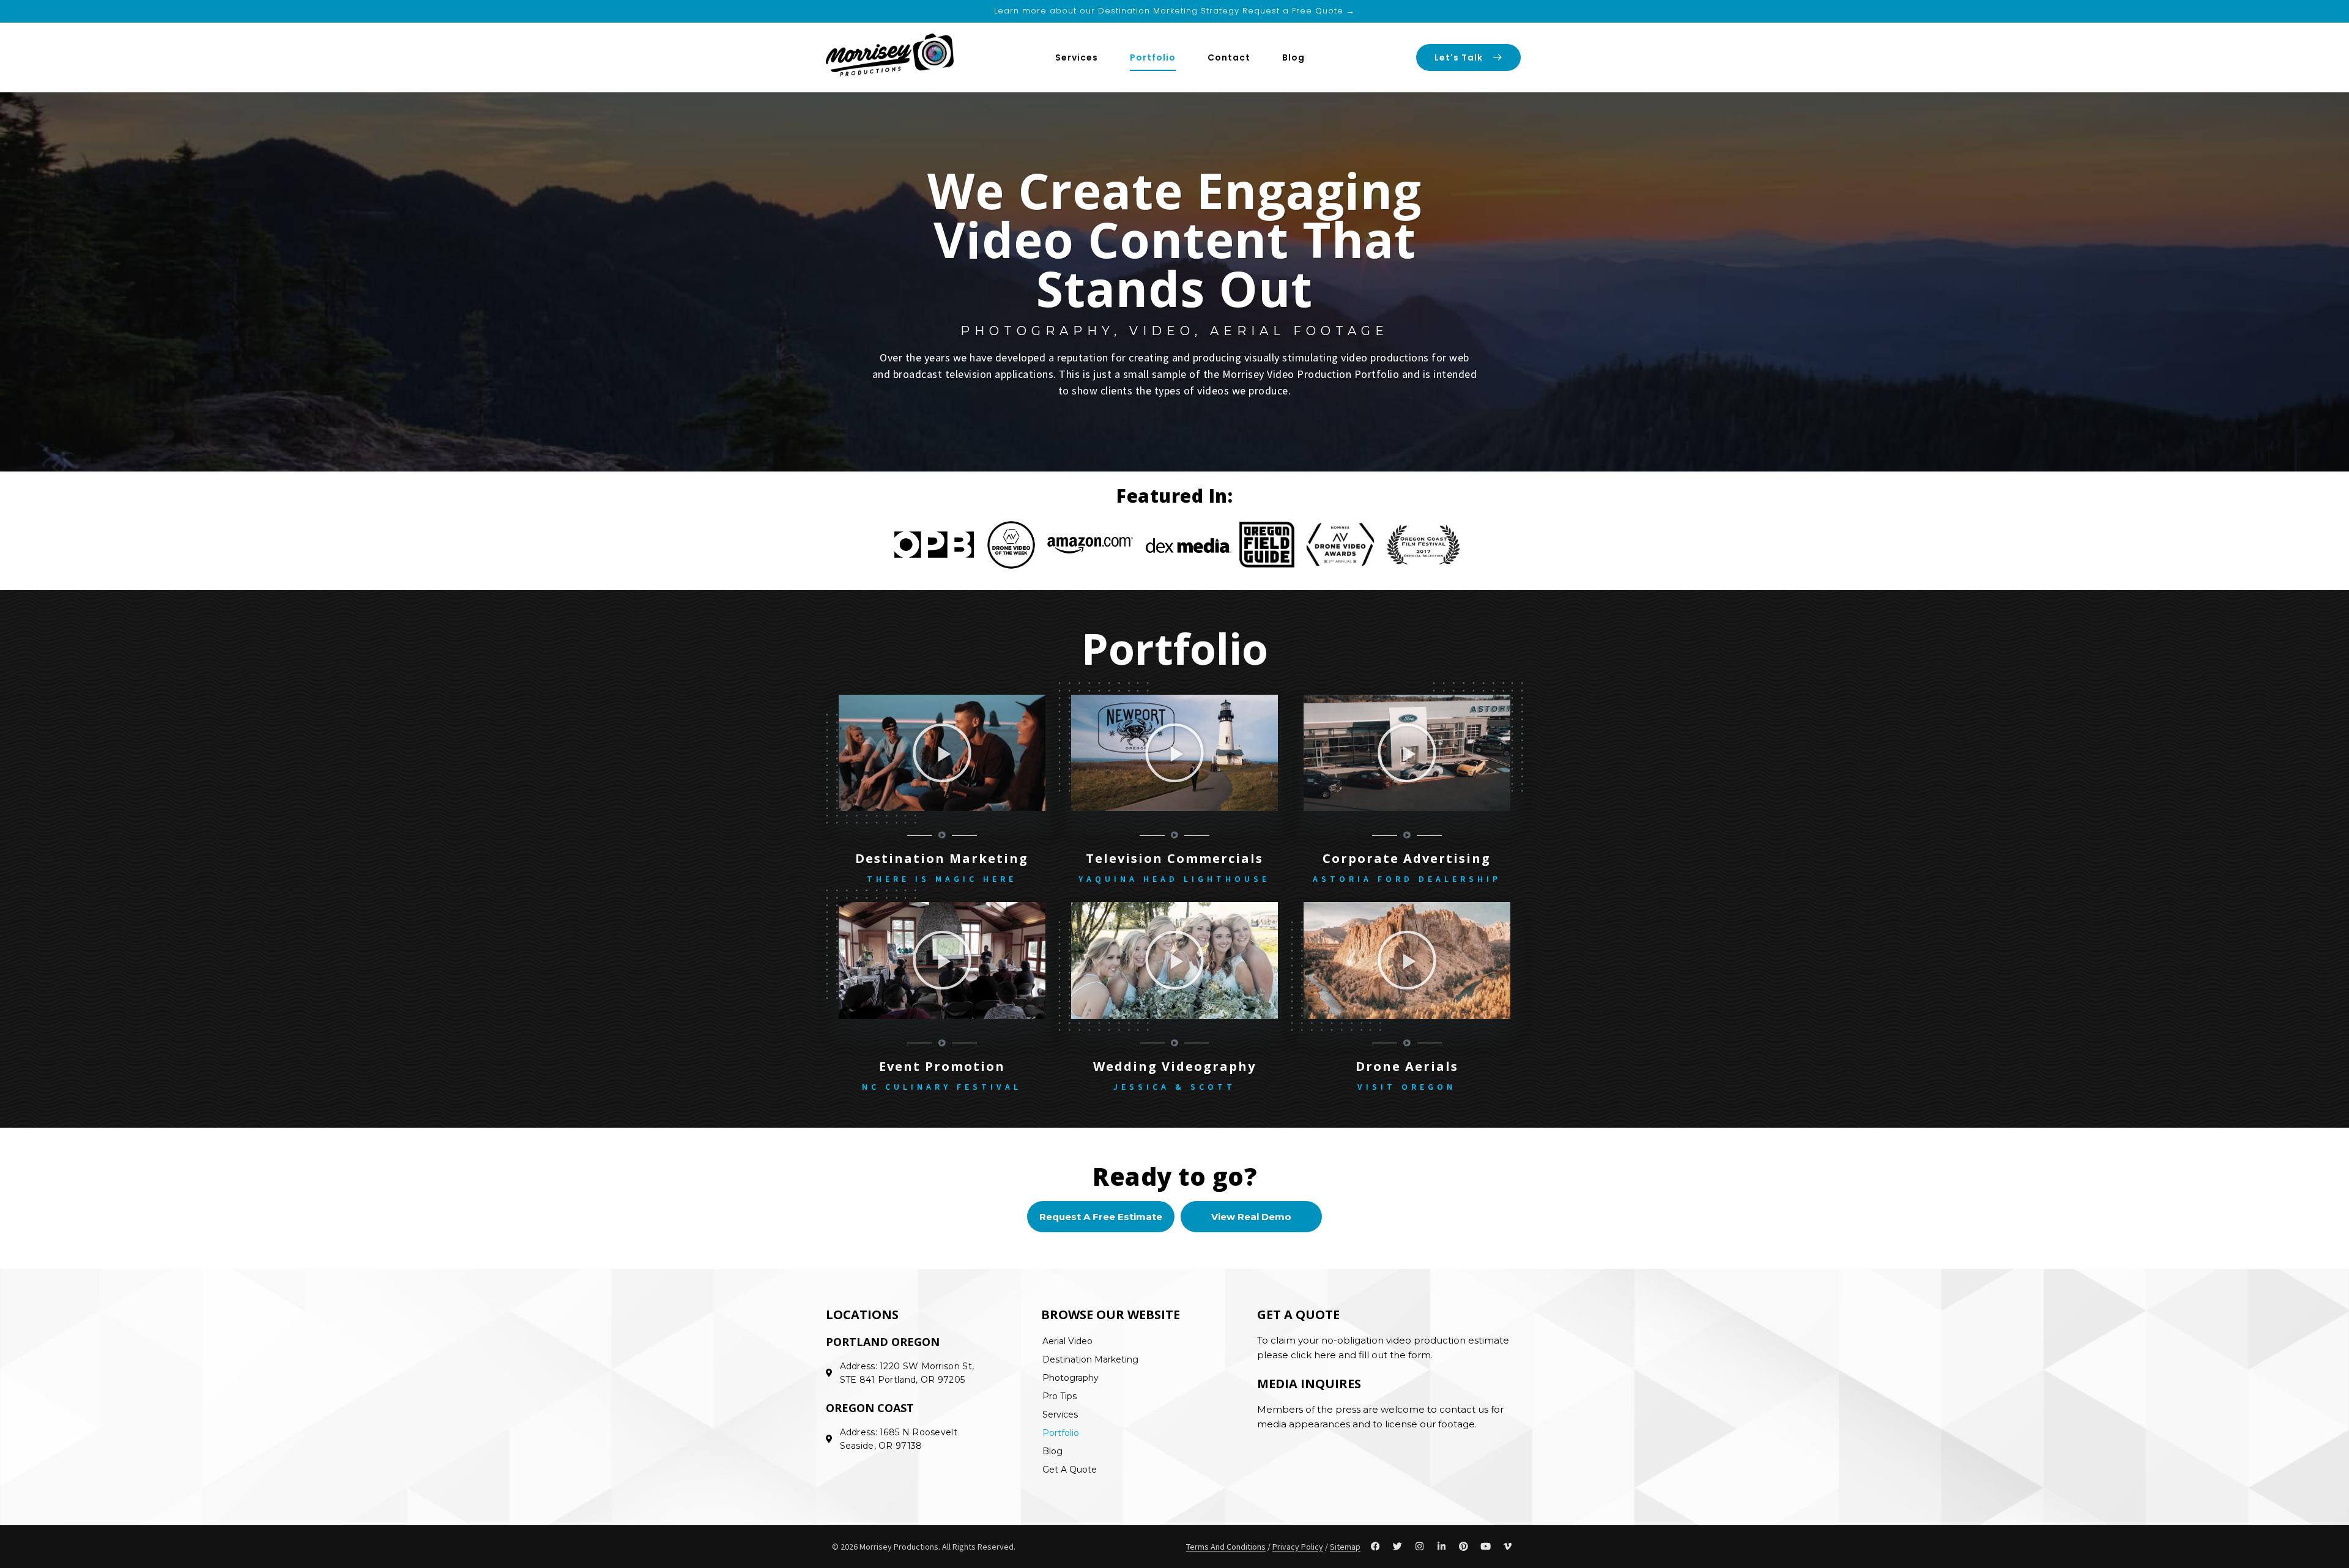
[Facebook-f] (1376, 1547)
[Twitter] (1398, 1547)
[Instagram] (1420, 1547)
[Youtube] (1486, 1547)
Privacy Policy (1298, 1547)
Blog (1293, 57)
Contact (1229, 57)
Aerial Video (1067, 1341)
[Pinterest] (1464, 1547)
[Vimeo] (1508, 1547)
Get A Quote (1070, 1470)
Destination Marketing (1090, 1359)
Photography (1071, 1378)
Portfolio (1153, 57)
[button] (942, 753)
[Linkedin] (1442, 1547)
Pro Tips (1059, 1396)
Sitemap (1345, 1547)
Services (1077, 57)
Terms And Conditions (1226, 1547)
